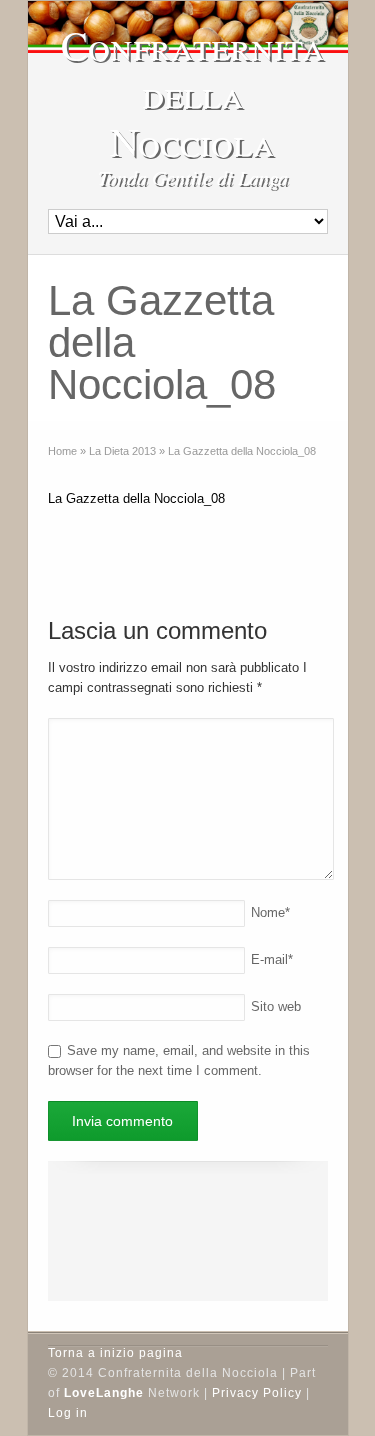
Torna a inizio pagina (115, 1353)
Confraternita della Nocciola (193, 93)
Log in (68, 1413)
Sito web (276, 1006)
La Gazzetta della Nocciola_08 (136, 498)
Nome (270, 912)
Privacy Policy (257, 1393)
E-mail (272, 959)
